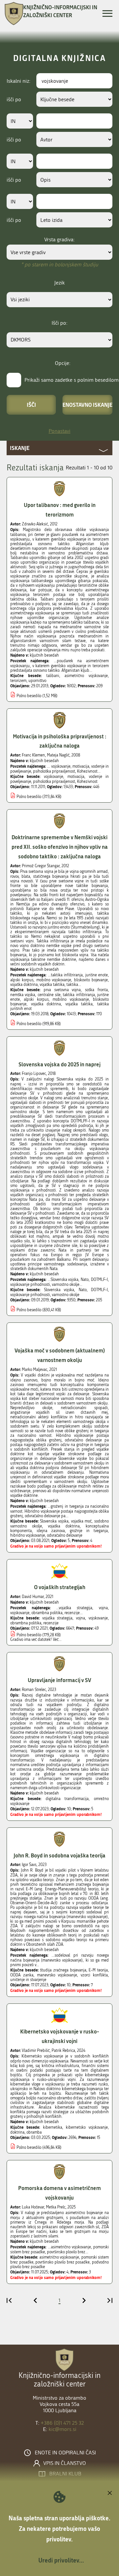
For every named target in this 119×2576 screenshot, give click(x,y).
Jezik (59, 283)
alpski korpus (36, 999)
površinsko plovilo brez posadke (62, 2262)
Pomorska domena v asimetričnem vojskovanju (59, 2193)
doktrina (17, 2132)
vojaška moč (81, 1521)
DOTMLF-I (99, 1290)
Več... (57, 1640)
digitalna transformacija (67, 1799)
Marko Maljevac (35, 1370)
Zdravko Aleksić (35, 524)
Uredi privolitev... (61, 2560)
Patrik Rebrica (63, 2051)
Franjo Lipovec (34, 1074)
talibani (53, 676)
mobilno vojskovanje (71, 999)
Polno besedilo (29, 696)
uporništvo (37, 681)
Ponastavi (59, 431)
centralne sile (49, 995)
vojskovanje (54, 777)
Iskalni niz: (19, 81)
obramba (34, 2132)
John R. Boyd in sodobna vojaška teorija (59, 1855)
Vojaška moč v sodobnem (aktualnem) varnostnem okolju (60, 1355)
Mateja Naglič (58, 755)
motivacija (76, 777)
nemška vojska (23, 995)
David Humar (33, 1597)
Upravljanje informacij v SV (59, 1680)
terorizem (18, 681)
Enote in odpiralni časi (65, 2453)
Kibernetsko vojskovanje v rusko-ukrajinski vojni (60, 2036)
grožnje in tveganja (89, 1531)
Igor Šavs (29, 1865)
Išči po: (59, 323)
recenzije (51, 1623)
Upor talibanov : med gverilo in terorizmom (60, 510)
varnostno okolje (66, 1295)
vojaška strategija (58, 1618)
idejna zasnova (51, 1531)
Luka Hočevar (33, 2207)
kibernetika (53, 2127)
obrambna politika (26, 1623)
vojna (80, 1618)
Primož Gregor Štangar (41, 866)
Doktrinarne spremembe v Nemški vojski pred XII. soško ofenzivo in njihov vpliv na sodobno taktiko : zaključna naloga (60, 847)
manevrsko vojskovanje (57, 1975)
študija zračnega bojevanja (63, 1970)
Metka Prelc (56, 2207)
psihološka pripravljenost (54, 782)
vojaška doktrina (46, 1004)
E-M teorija (98, 1970)
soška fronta (96, 990)
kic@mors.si (62, 2429)
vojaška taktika (79, 1004)
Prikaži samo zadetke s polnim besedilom (72, 380)
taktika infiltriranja (79, 995)
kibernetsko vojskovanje (87, 2127)
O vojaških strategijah (60, 1587)
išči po (14, 99)
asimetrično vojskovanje (86, 676)
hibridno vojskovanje (28, 1535)
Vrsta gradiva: (59, 239)
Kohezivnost (87, 782)
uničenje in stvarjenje (28, 1980)
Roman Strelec (34, 1690)
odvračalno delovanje (65, 1535)
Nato (83, 1290)
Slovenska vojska (59, 1290)
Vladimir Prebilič (36, 2051)
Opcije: (63, 363)
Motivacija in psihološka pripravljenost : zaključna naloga (60, 741)
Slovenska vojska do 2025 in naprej (59, 1064)
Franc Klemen (33, 755)
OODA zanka (22, 1975)
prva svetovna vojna (62, 990)
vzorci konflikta (94, 1975)
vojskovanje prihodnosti (30, 1295)
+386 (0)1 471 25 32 (62, 2423)
